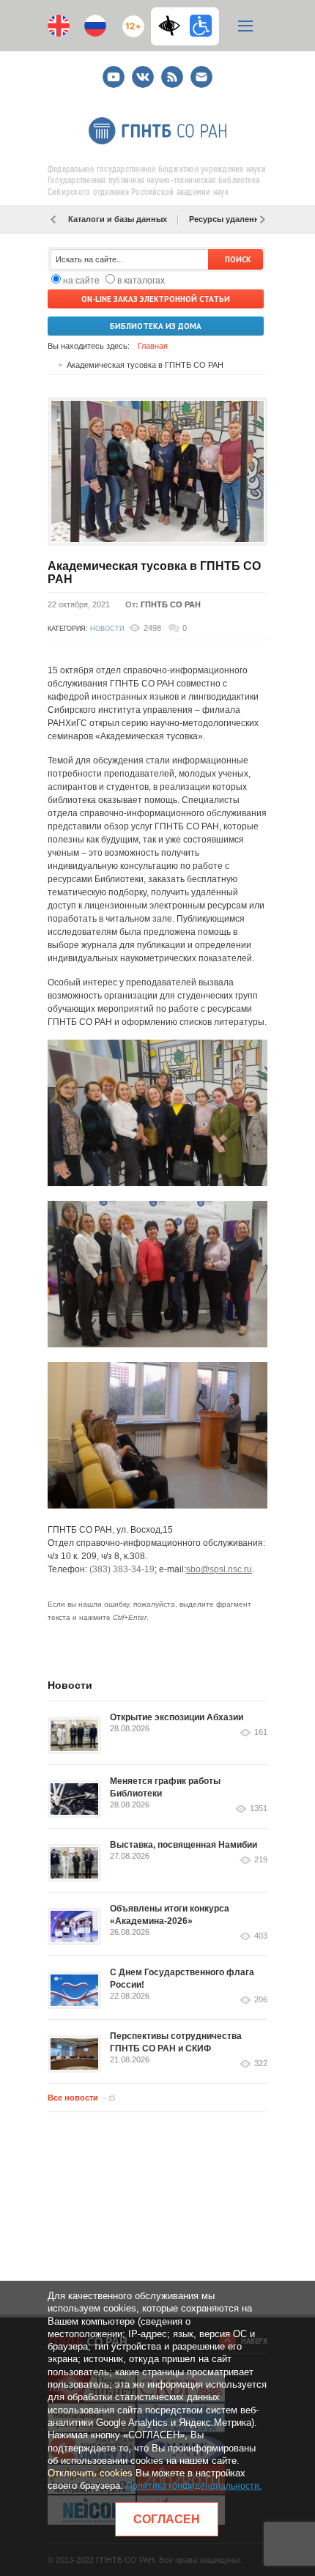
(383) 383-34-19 (122, 1569)
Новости (107, 629)
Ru (95, 26)
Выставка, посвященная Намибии (184, 1845)
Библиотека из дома (156, 326)
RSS (170, 71)
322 (261, 2064)
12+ (130, 20)
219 (261, 1860)
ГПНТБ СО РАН (171, 604)
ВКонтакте (143, 71)
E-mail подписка (201, 77)
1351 (259, 1809)
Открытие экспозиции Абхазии (177, 1717)
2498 (152, 628)
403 (261, 1936)
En (59, 26)
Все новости (73, 2098)
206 (261, 2000)
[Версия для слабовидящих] (173, 26)
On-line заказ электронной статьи (156, 299)
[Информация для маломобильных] (201, 26)
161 (261, 1732)
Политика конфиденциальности (193, 2486)
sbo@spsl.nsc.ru (219, 1569)
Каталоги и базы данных (118, 219)
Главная (153, 346)
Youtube (114, 71)
